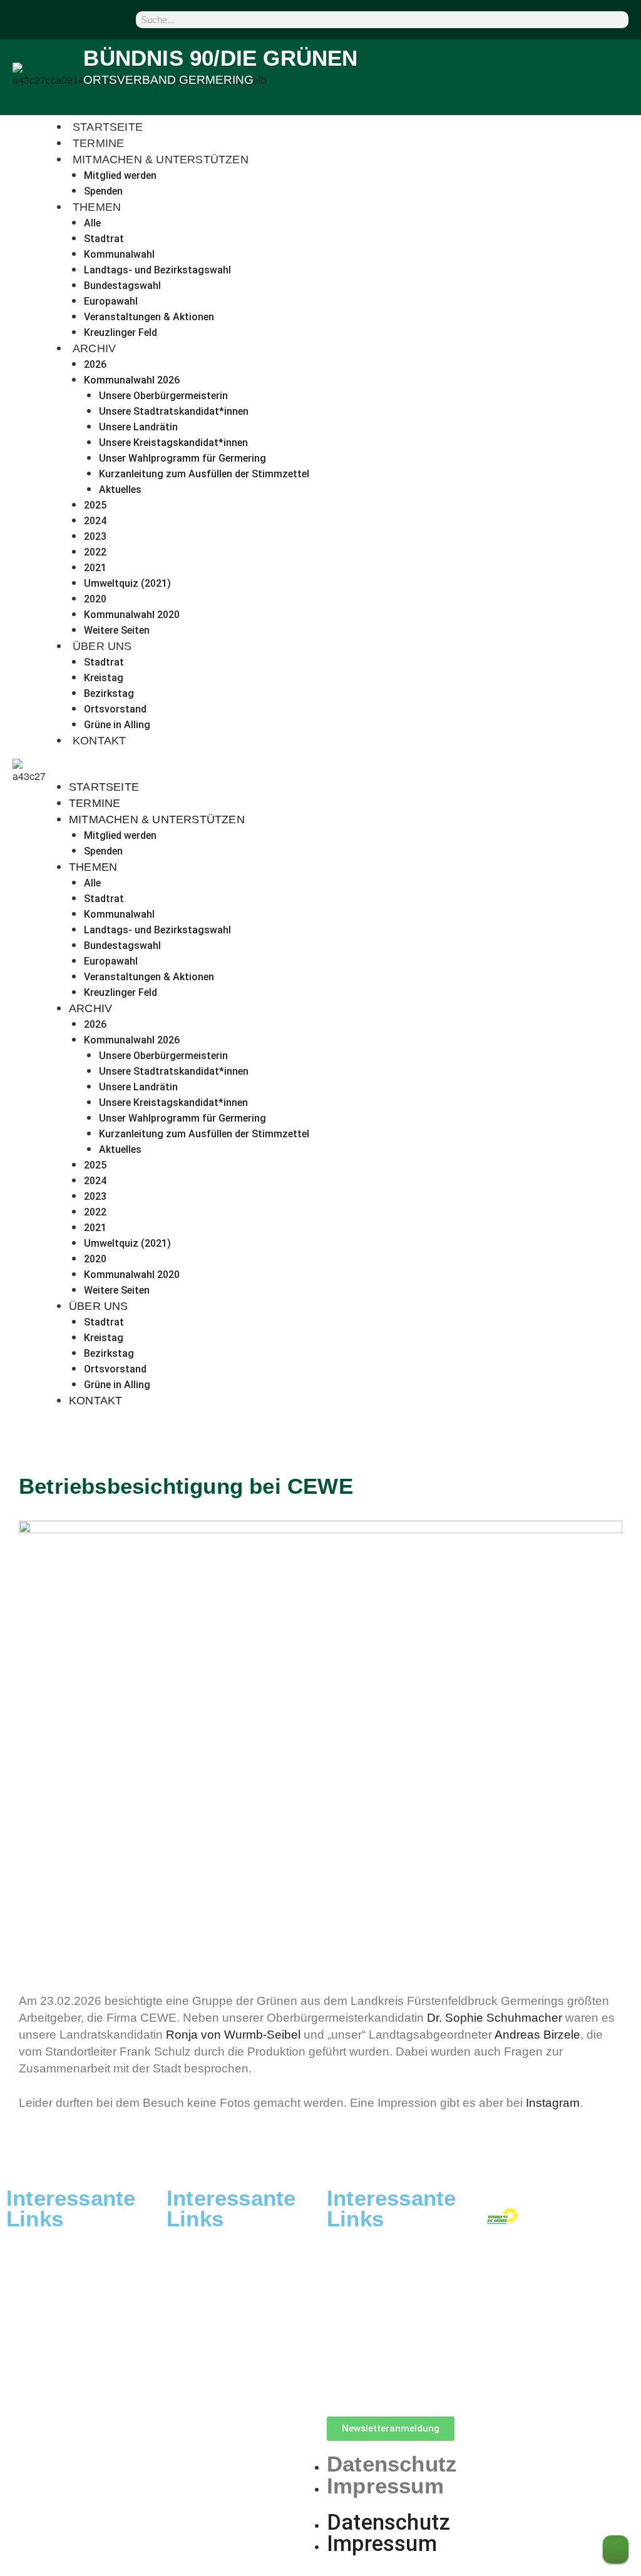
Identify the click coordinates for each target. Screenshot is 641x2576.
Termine (98, 143)
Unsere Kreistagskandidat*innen (173, 443)
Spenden (103, 191)
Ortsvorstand (115, 709)
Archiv (94, 348)
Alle (92, 223)
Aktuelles (120, 489)
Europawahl (111, 301)
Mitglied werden (120, 175)
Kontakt (99, 741)
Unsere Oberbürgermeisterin (163, 396)
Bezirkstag (109, 693)
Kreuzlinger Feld (121, 332)
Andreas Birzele (537, 2035)
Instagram (553, 2103)
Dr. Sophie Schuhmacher (495, 2018)
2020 (95, 599)
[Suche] (618, 20)
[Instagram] (51, 19)
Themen (97, 207)
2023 (95, 536)
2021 (95, 568)
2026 (95, 364)
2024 (95, 521)
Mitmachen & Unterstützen (161, 160)
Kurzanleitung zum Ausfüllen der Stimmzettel (204, 474)
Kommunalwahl (119, 254)
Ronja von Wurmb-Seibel (233, 2035)
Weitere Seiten (117, 630)
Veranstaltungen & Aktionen (149, 317)
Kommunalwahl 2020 (132, 615)
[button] (349, 771)
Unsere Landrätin (138, 427)
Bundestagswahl (122, 286)
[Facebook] (20, 19)
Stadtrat (104, 239)
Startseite (108, 127)
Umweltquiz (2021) (127, 583)
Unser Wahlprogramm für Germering (182, 458)
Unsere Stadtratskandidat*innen (174, 411)
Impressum (385, 2486)
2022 (95, 552)
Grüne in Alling (117, 725)
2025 (95, 505)
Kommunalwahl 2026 (132, 380)
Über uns (102, 646)
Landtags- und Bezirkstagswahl (157, 270)
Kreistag (104, 678)
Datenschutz (392, 2464)
